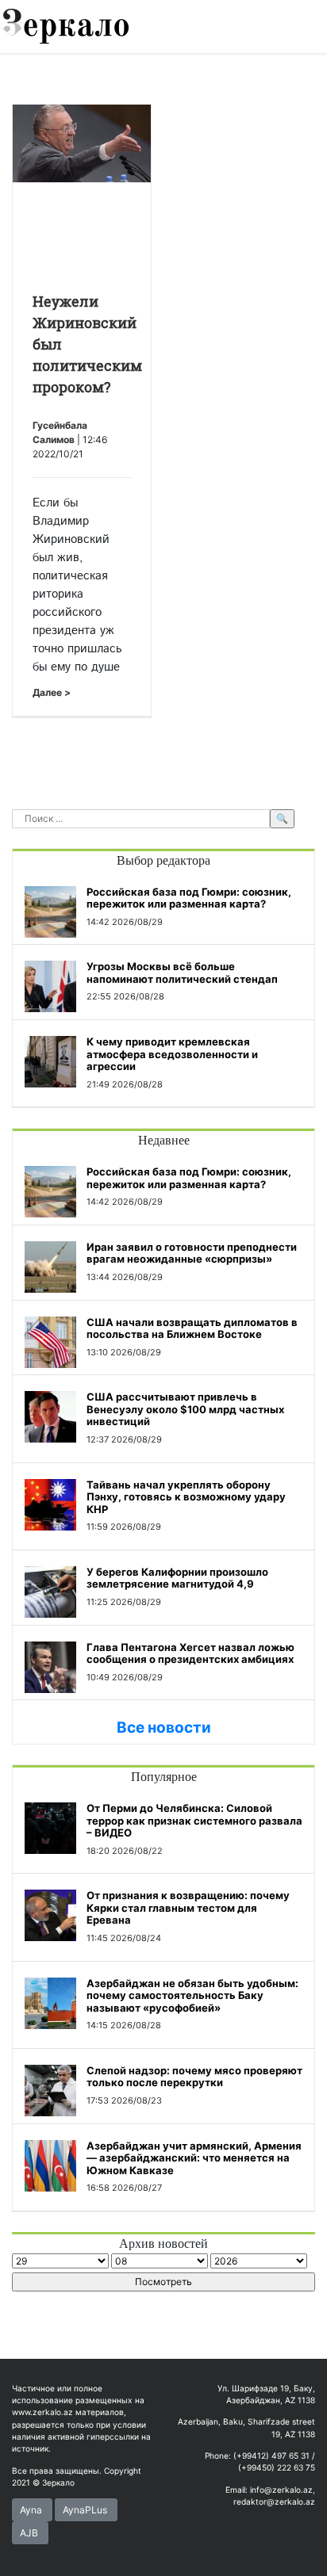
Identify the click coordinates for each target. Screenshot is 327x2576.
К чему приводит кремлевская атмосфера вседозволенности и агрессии (172, 1054)
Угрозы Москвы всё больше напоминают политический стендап (182, 973)
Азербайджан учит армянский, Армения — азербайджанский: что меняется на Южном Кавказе (194, 2158)
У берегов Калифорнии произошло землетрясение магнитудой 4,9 (177, 1578)
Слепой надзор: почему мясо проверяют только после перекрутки (194, 2077)
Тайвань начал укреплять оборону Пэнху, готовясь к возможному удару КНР (186, 1497)
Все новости (164, 1728)
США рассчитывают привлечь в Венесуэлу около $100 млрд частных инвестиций (185, 1409)
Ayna (31, 2510)
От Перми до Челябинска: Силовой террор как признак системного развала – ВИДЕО (194, 1820)
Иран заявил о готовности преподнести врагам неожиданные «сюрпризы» (192, 1253)
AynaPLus (85, 2510)
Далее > (52, 692)
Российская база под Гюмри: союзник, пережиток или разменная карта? (189, 898)
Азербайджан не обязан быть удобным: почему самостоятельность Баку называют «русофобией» (192, 1995)
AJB (29, 2533)
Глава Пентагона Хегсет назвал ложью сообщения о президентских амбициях (190, 1653)
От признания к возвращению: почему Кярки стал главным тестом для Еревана (188, 1907)
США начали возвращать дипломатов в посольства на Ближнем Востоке (192, 1328)
